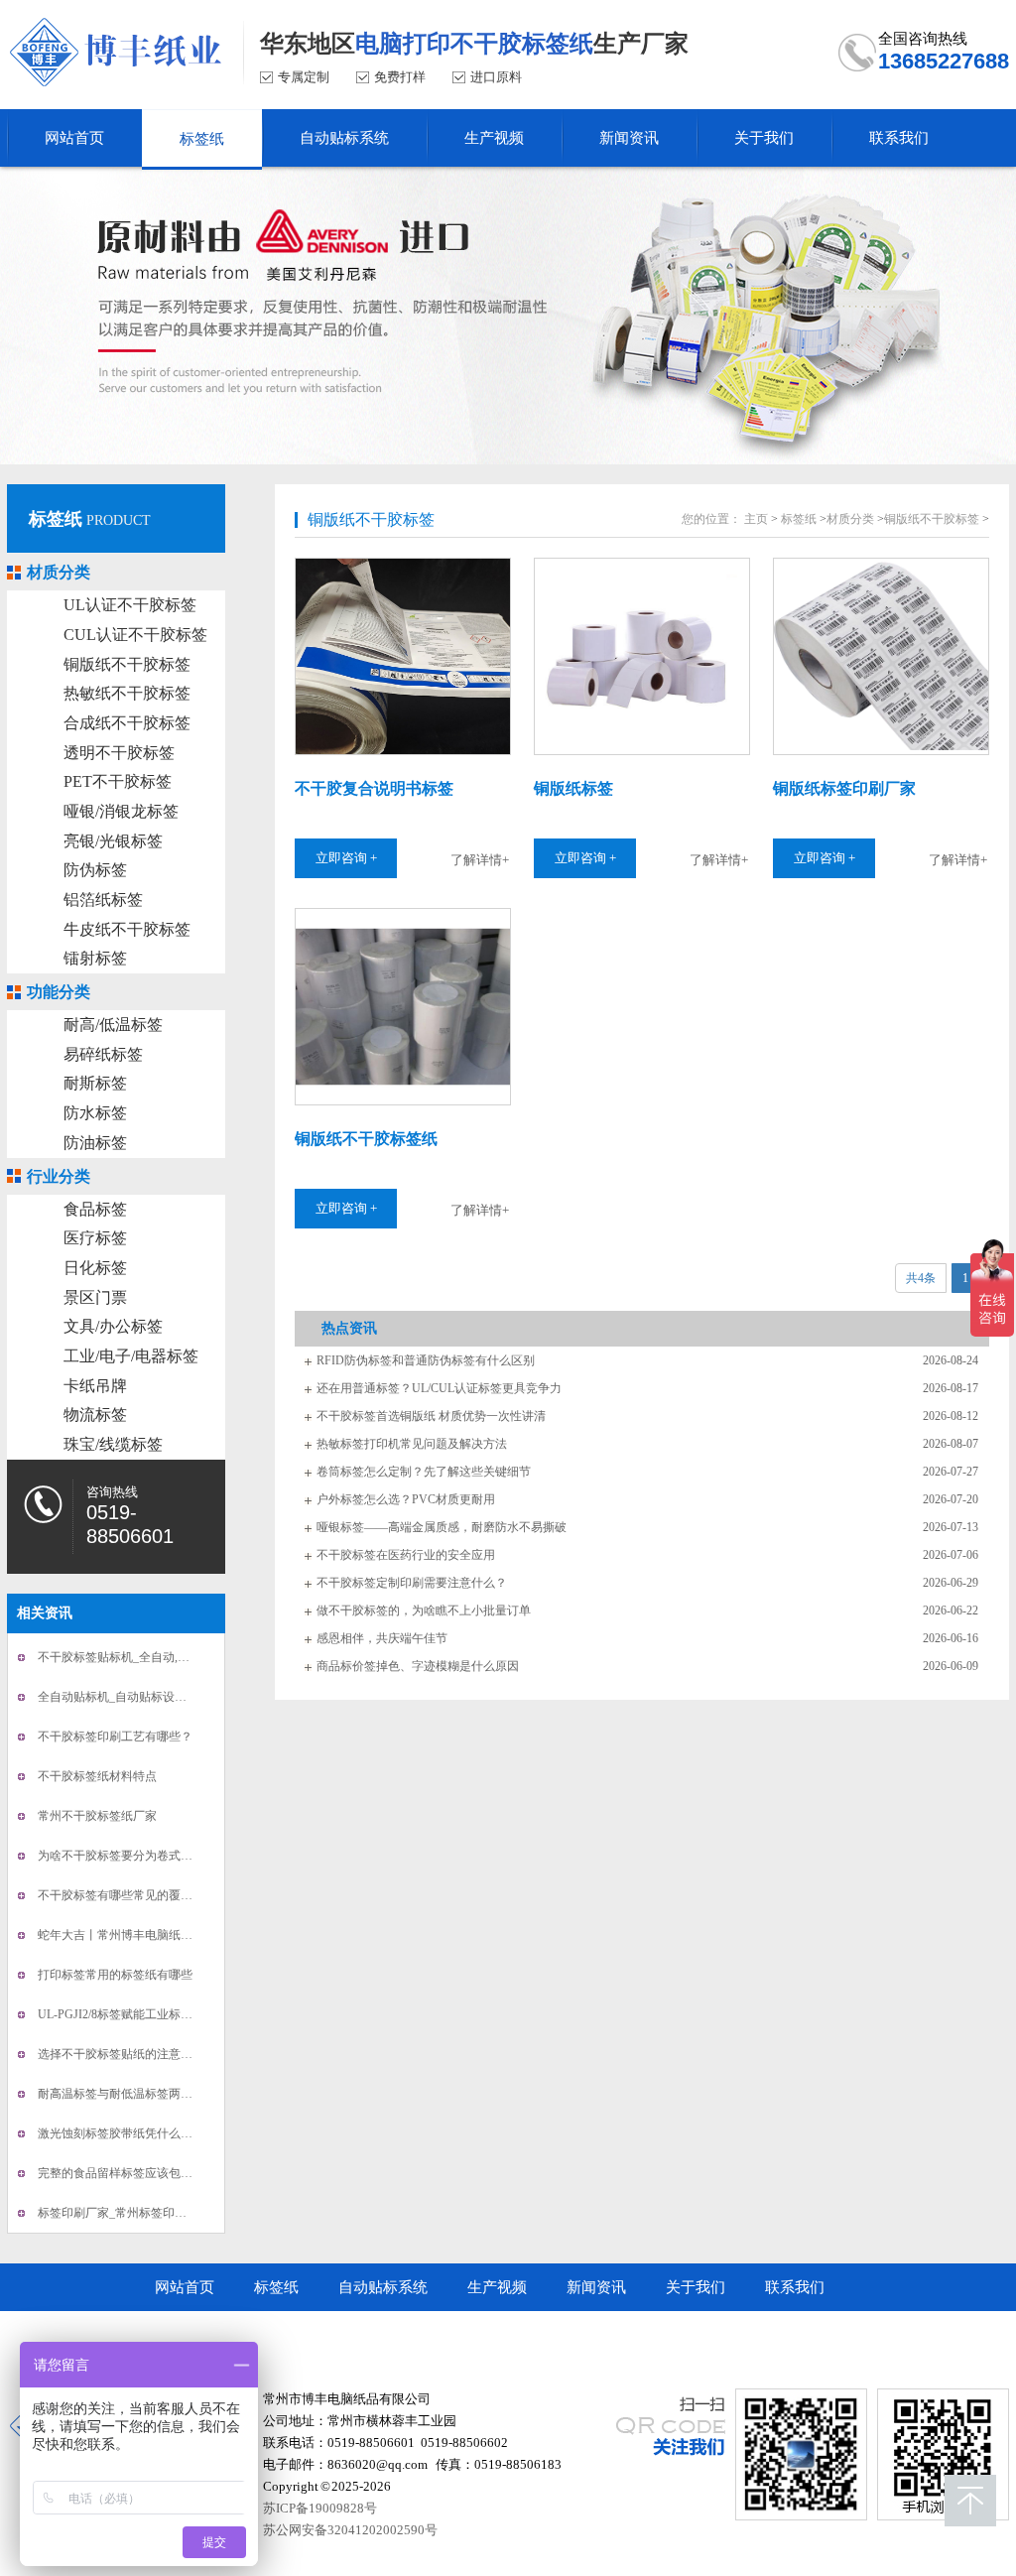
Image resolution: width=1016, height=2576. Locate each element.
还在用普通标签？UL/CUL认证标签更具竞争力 (439, 1388)
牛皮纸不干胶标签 (127, 929)
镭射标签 (95, 958)
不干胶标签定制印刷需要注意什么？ (412, 1583)
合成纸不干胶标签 (127, 723)
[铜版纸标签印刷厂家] (880, 656)
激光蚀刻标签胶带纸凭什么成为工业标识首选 (157, 2133)
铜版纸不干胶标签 (127, 664)
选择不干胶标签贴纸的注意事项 (121, 2054)
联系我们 (795, 2287)
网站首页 (185, 2287)
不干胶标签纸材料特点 (97, 1776)
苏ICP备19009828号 (320, 2508)
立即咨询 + (346, 858)
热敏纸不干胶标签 (127, 693)
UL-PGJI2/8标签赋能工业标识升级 (127, 2014)
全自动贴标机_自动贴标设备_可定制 (133, 1697)
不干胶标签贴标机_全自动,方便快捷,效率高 (151, 1657)
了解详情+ (480, 860)
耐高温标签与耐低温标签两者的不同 (133, 2094)
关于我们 (696, 2287)
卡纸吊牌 (95, 1386)
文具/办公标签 (113, 1326)
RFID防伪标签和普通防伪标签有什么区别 (426, 1360)
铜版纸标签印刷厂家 (844, 788)
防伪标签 (95, 870)
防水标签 (95, 1113)
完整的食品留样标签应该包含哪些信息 (139, 2173)
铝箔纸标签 (103, 900)
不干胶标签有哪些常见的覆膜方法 (127, 1895)
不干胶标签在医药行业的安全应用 (406, 1555)
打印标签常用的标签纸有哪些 (115, 1975)
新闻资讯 (596, 2287)
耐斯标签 (95, 1083)
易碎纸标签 (103, 1054)
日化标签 (95, 1268)
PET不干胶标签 (118, 781)
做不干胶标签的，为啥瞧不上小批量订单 (424, 1610)
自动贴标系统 (383, 2287)
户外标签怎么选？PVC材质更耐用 (406, 1499)
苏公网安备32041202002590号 (350, 2530)
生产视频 (497, 2287)
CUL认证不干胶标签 (135, 635)
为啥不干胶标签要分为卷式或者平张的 (139, 1856)
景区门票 (95, 1297)
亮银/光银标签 (113, 841)
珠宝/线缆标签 (113, 1444)
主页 (756, 519)
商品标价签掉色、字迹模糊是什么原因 (418, 1666)
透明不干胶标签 (119, 753)
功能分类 (59, 992)
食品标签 (95, 1209)
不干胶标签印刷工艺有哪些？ (115, 1737)
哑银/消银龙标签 (121, 811)
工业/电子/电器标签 (131, 1356)
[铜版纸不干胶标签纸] (402, 1007)
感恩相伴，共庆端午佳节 (382, 1638)
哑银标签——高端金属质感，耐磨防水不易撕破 (442, 1527)
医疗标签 (95, 1238)
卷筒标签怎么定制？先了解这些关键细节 (424, 1472)
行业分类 (59, 1176)
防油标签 (95, 1143)
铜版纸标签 (573, 788)
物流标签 (95, 1415)
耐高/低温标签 (113, 1025)
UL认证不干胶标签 (130, 605)
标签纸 (56, 519)
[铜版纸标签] (641, 656)
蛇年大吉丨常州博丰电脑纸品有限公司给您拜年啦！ (175, 1935)
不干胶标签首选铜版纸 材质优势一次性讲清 (431, 1416)
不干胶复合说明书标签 (374, 788)
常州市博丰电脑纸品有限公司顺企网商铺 (289, 2335)
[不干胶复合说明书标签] (402, 656)
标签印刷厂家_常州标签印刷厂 (118, 2213)
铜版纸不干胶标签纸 (366, 1139)
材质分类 (59, 572)
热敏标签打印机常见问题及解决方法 (412, 1444)
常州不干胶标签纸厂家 (97, 1816)
